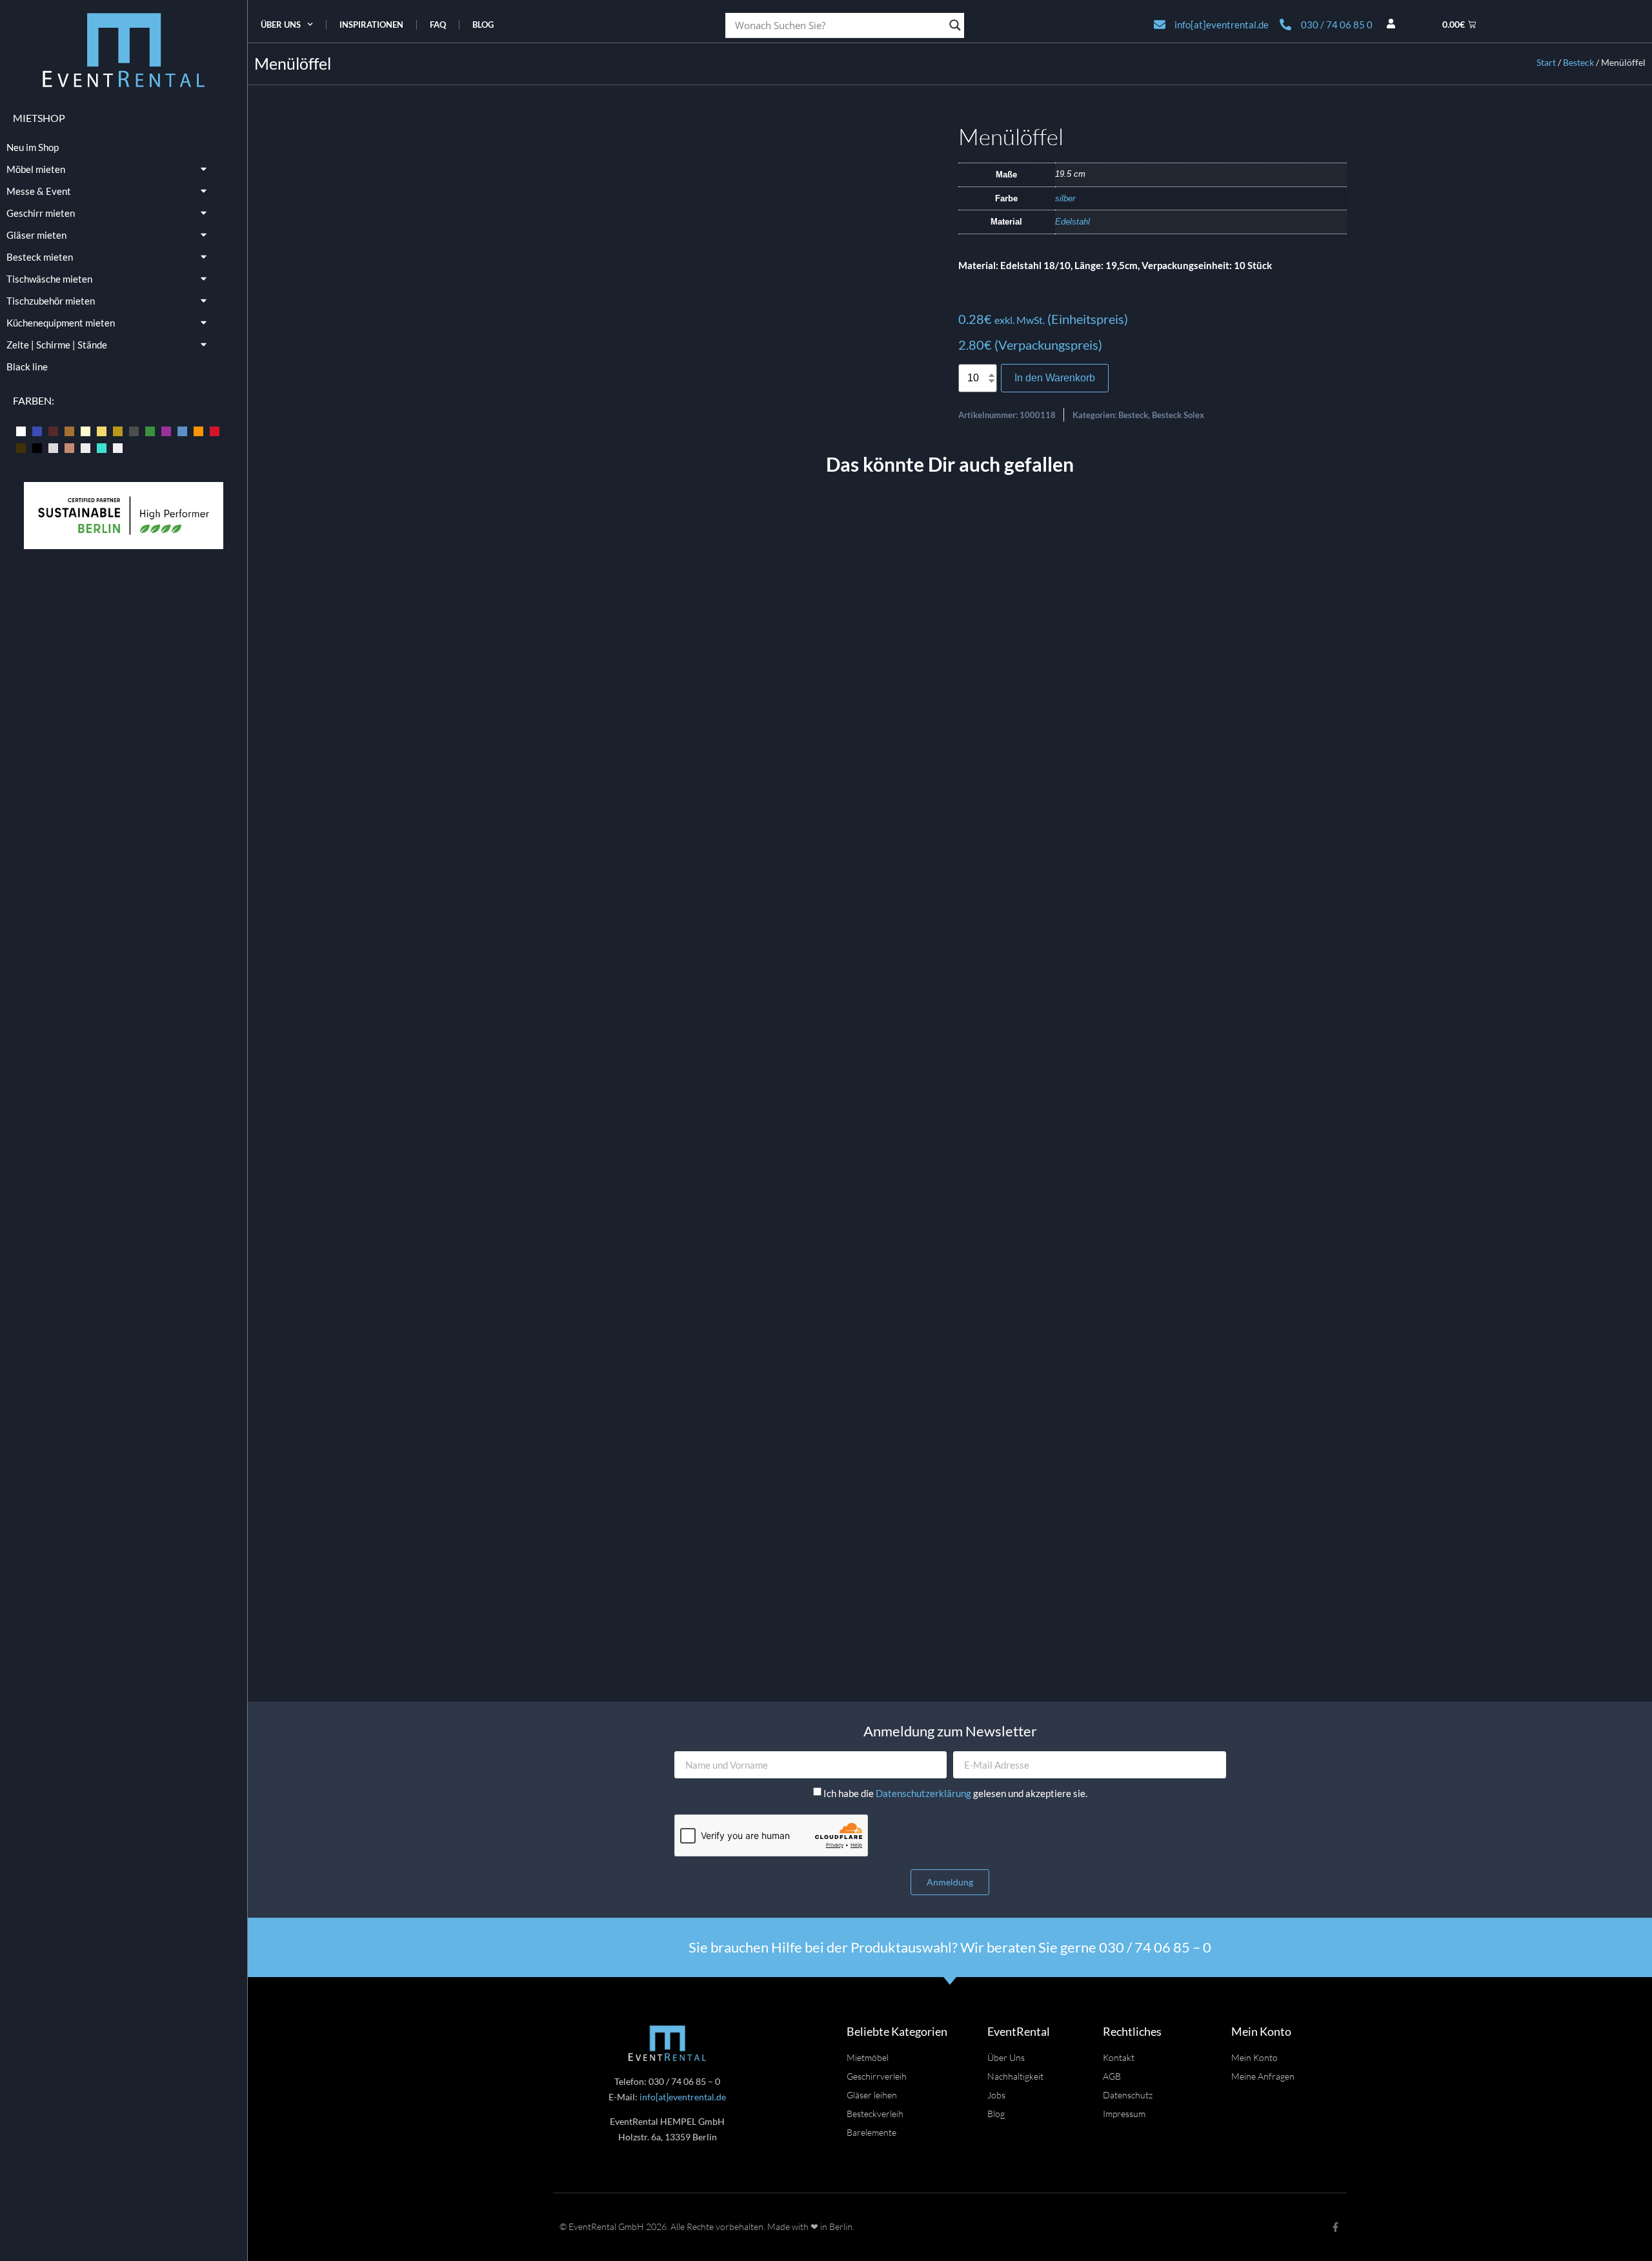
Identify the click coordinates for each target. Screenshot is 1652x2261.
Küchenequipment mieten (61, 323)
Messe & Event (39, 191)
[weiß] (118, 447)
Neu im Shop (33, 147)
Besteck (1578, 62)
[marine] (182, 430)
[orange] (198, 430)
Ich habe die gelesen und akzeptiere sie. (955, 1794)
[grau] (134, 430)
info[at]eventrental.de (683, 2097)
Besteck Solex (1178, 415)
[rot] (215, 430)
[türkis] (102, 447)
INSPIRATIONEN (371, 25)
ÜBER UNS (281, 25)
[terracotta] (69, 447)
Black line (27, 367)
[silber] (53, 447)
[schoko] (21, 447)
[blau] (37, 430)
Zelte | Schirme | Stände (57, 345)
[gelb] (102, 430)
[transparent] (86, 447)
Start (1546, 62)
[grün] (150, 430)
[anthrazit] (21, 430)
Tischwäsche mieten (49, 279)
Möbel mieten (36, 169)
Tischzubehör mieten (51, 301)
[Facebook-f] (1335, 2227)
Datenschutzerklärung (924, 1794)
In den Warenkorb (1055, 378)
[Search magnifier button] (955, 25)
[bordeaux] (53, 430)
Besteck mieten (40, 257)
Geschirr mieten (41, 213)
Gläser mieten (36, 235)
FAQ (438, 25)
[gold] (118, 430)
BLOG (483, 25)
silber (1065, 198)
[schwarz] (37, 447)
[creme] (86, 430)
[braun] (69, 430)
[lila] (166, 430)
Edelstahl (1073, 222)
